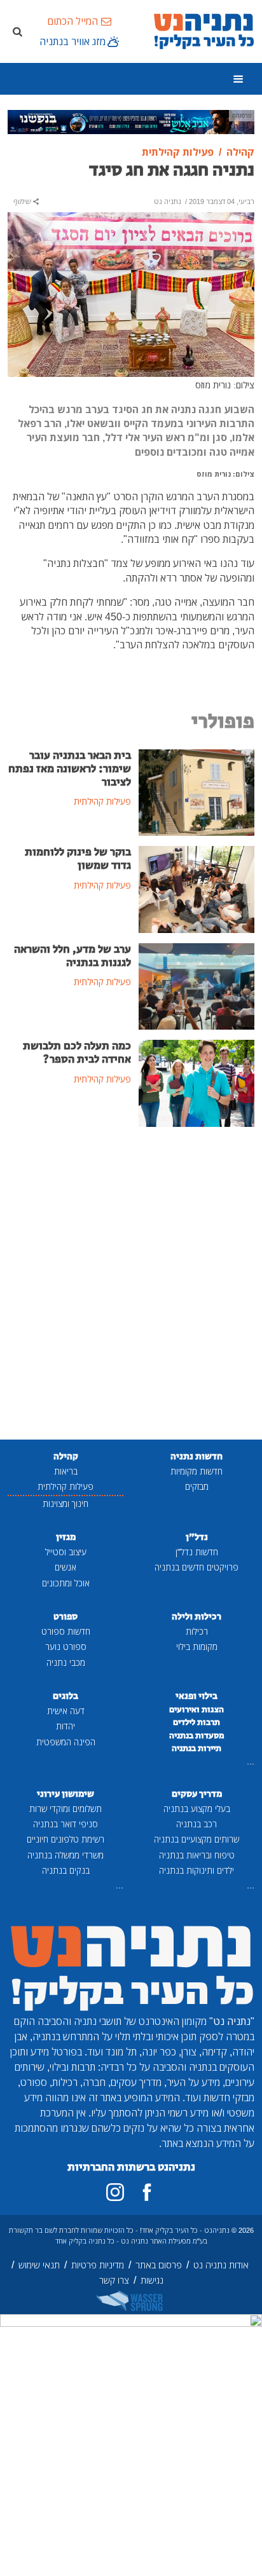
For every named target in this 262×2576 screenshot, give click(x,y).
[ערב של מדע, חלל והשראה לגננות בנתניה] (197, 985)
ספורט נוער (66, 1646)
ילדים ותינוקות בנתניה (197, 1870)
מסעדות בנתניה (197, 1736)
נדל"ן (197, 1537)
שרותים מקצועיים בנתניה (197, 1839)
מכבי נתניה (66, 1662)
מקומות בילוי (197, 1646)
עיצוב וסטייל (66, 1552)
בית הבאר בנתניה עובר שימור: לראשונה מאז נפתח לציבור (70, 769)
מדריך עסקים (197, 1794)
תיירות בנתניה (197, 1748)
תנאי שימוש (39, 2265)
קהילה (66, 1456)
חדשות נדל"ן (197, 1552)
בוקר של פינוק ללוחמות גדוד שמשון (78, 859)
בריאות (66, 1471)
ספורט (65, 1617)
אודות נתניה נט (221, 2265)
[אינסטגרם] (115, 2192)
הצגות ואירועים (197, 1710)
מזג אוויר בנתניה (72, 41)
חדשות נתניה (197, 1456)
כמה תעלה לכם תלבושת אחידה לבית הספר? (77, 1053)
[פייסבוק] (147, 2192)
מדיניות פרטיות (98, 2265)
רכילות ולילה (197, 1617)
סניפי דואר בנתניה (65, 1824)
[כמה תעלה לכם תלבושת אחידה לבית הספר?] (197, 1082)
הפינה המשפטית (66, 1742)
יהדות (65, 1726)
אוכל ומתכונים (66, 1583)
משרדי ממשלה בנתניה (65, 1855)
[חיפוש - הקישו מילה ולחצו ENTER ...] (17, 31)
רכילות (197, 1631)
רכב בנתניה (197, 1824)
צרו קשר (114, 2280)
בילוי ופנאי (197, 1696)
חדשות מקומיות (197, 1471)
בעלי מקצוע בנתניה (197, 1809)
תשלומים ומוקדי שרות (65, 1809)
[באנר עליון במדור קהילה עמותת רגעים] (131, 121)
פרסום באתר (159, 2265)
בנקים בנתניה (66, 1870)
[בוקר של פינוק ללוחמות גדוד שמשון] (197, 889)
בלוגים (65, 1696)
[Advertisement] (131, 1285)
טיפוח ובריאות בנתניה (197, 1855)
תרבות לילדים (197, 1722)
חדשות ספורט (66, 1631)
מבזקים (197, 1486)
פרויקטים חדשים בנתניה (197, 1567)
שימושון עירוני (65, 1794)
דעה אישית (66, 1711)
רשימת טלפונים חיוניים (65, 1839)
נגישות (152, 2280)
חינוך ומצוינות (65, 1503)
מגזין (66, 1537)
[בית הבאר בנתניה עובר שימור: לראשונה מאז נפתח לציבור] (197, 791)
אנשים (65, 1567)
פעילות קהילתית (65, 1486)
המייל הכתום (72, 21)
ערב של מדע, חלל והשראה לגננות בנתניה (72, 956)
